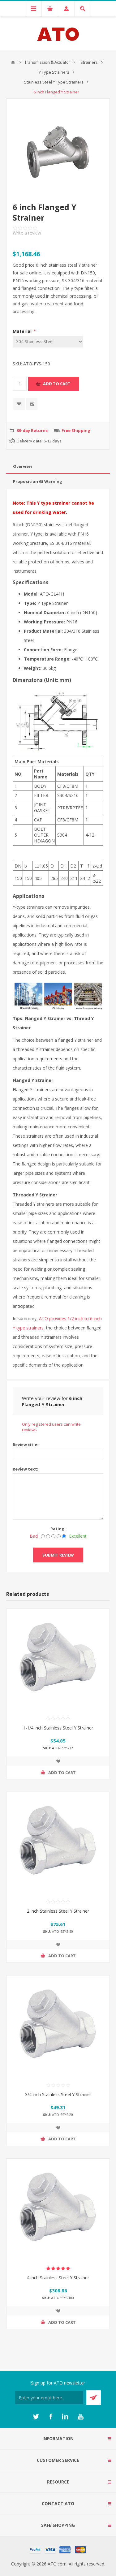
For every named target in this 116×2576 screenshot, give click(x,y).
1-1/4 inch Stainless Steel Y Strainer (58, 1728)
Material (23, 331)
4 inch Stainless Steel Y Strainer (58, 2278)
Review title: (26, 1445)
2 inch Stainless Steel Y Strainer (58, 1911)
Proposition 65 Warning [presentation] (38, 481)
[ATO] (13, 62)
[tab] (58, 466)
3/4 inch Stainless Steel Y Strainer (58, 2094)
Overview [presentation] (23, 466)
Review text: (26, 1469)
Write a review (27, 233)
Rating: (58, 1529)
